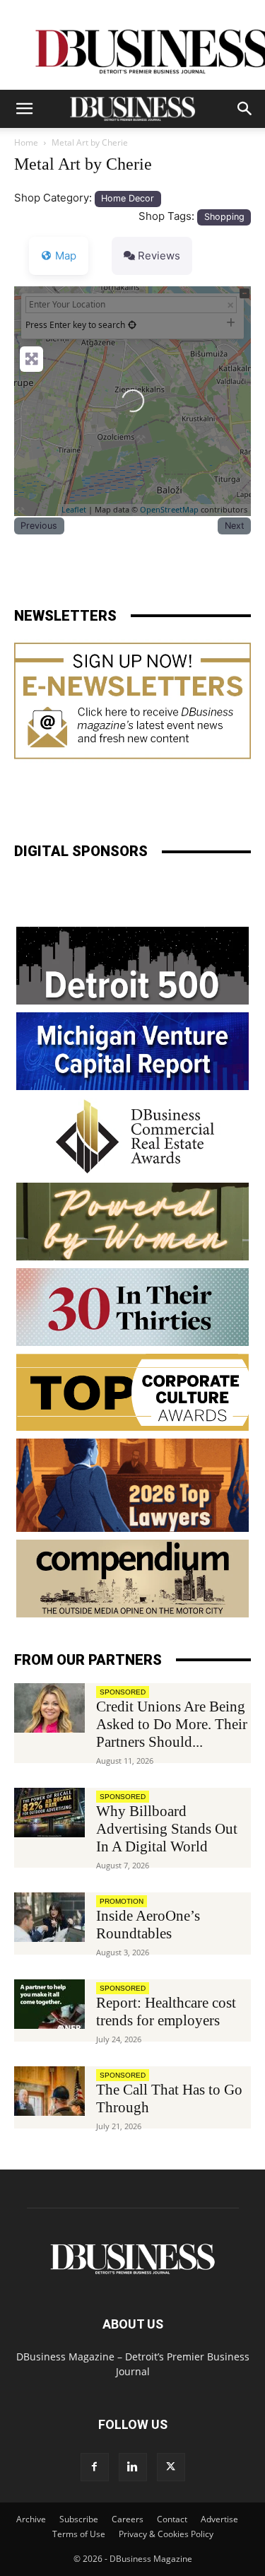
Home (26, 142)
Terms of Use (79, 2534)
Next (235, 526)
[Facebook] (95, 2467)
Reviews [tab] (159, 256)
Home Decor (128, 198)
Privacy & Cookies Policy (166, 2534)
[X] (171, 2467)
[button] (24, 109)
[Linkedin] (133, 2467)
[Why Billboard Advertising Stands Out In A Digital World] (49, 1813)
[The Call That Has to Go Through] (49, 2091)
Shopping (224, 217)
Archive (31, 2519)
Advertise (219, 2519)
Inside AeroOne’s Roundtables (148, 1925)
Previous (39, 526)
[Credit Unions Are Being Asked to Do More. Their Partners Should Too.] (49, 1708)
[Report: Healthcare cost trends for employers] (49, 2004)
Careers (128, 2519)
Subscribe (79, 2519)
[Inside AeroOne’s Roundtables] (49, 1917)
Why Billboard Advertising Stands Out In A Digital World (167, 1829)
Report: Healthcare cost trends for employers (166, 2012)
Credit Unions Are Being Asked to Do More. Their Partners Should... (172, 1724)
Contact (172, 2519)
